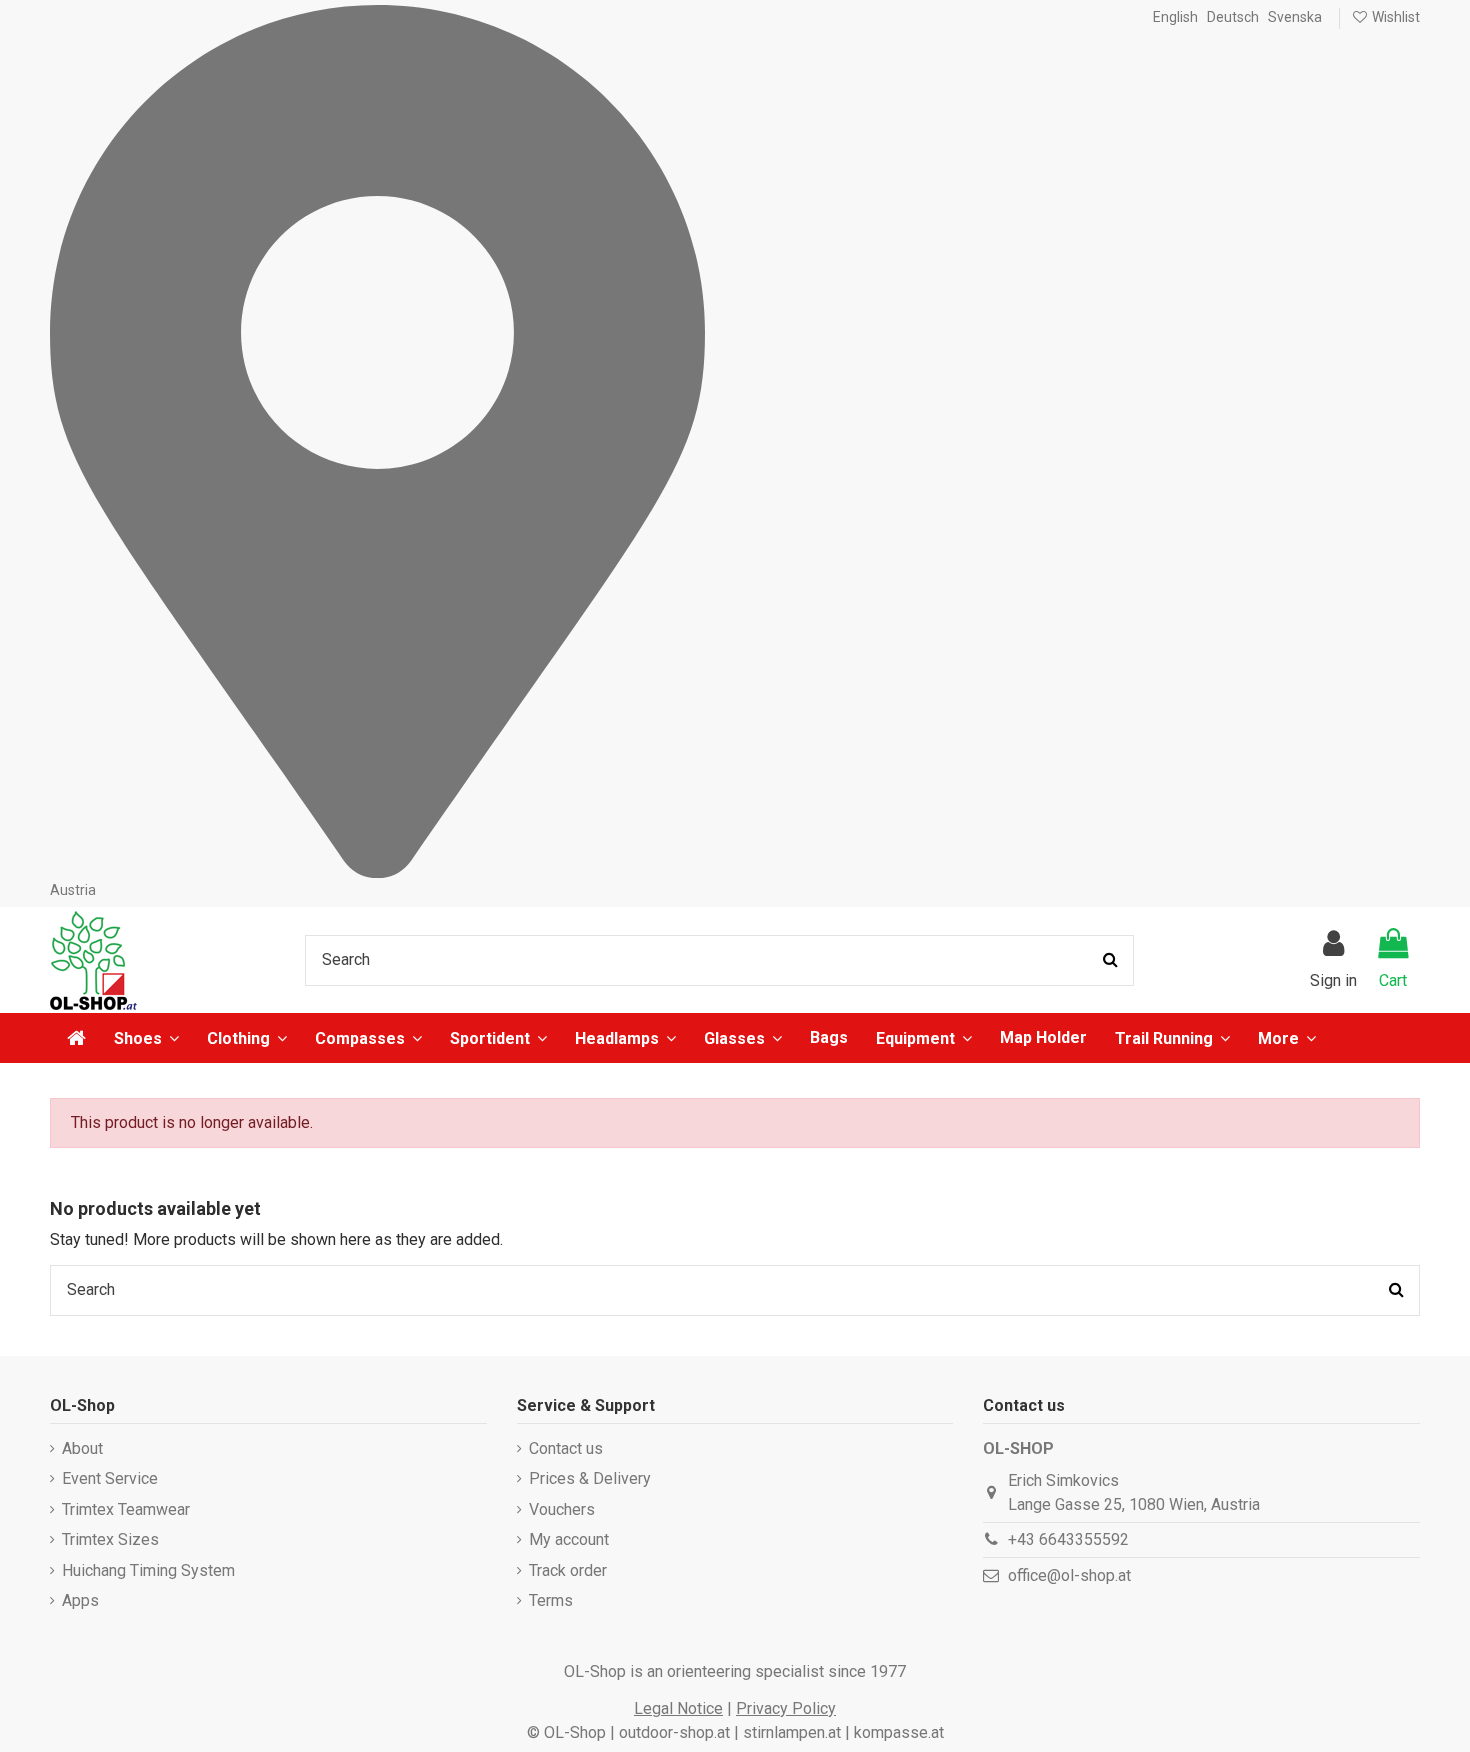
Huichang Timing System (148, 1570)
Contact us (566, 1448)
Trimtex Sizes (110, 1539)
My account (569, 1539)
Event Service (110, 1478)
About (82, 1448)
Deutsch (1233, 17)
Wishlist (1394, 17)
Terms (551, 1600)
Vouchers (562, 1509)
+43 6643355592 (1068, 1539)
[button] (1287, 1038)
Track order (568, 1570)
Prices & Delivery (590, 1478)
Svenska (1295, 17)
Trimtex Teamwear (126, 1509)
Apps (80, 1600)
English (1175, 17)
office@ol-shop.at (1069, 1575)
